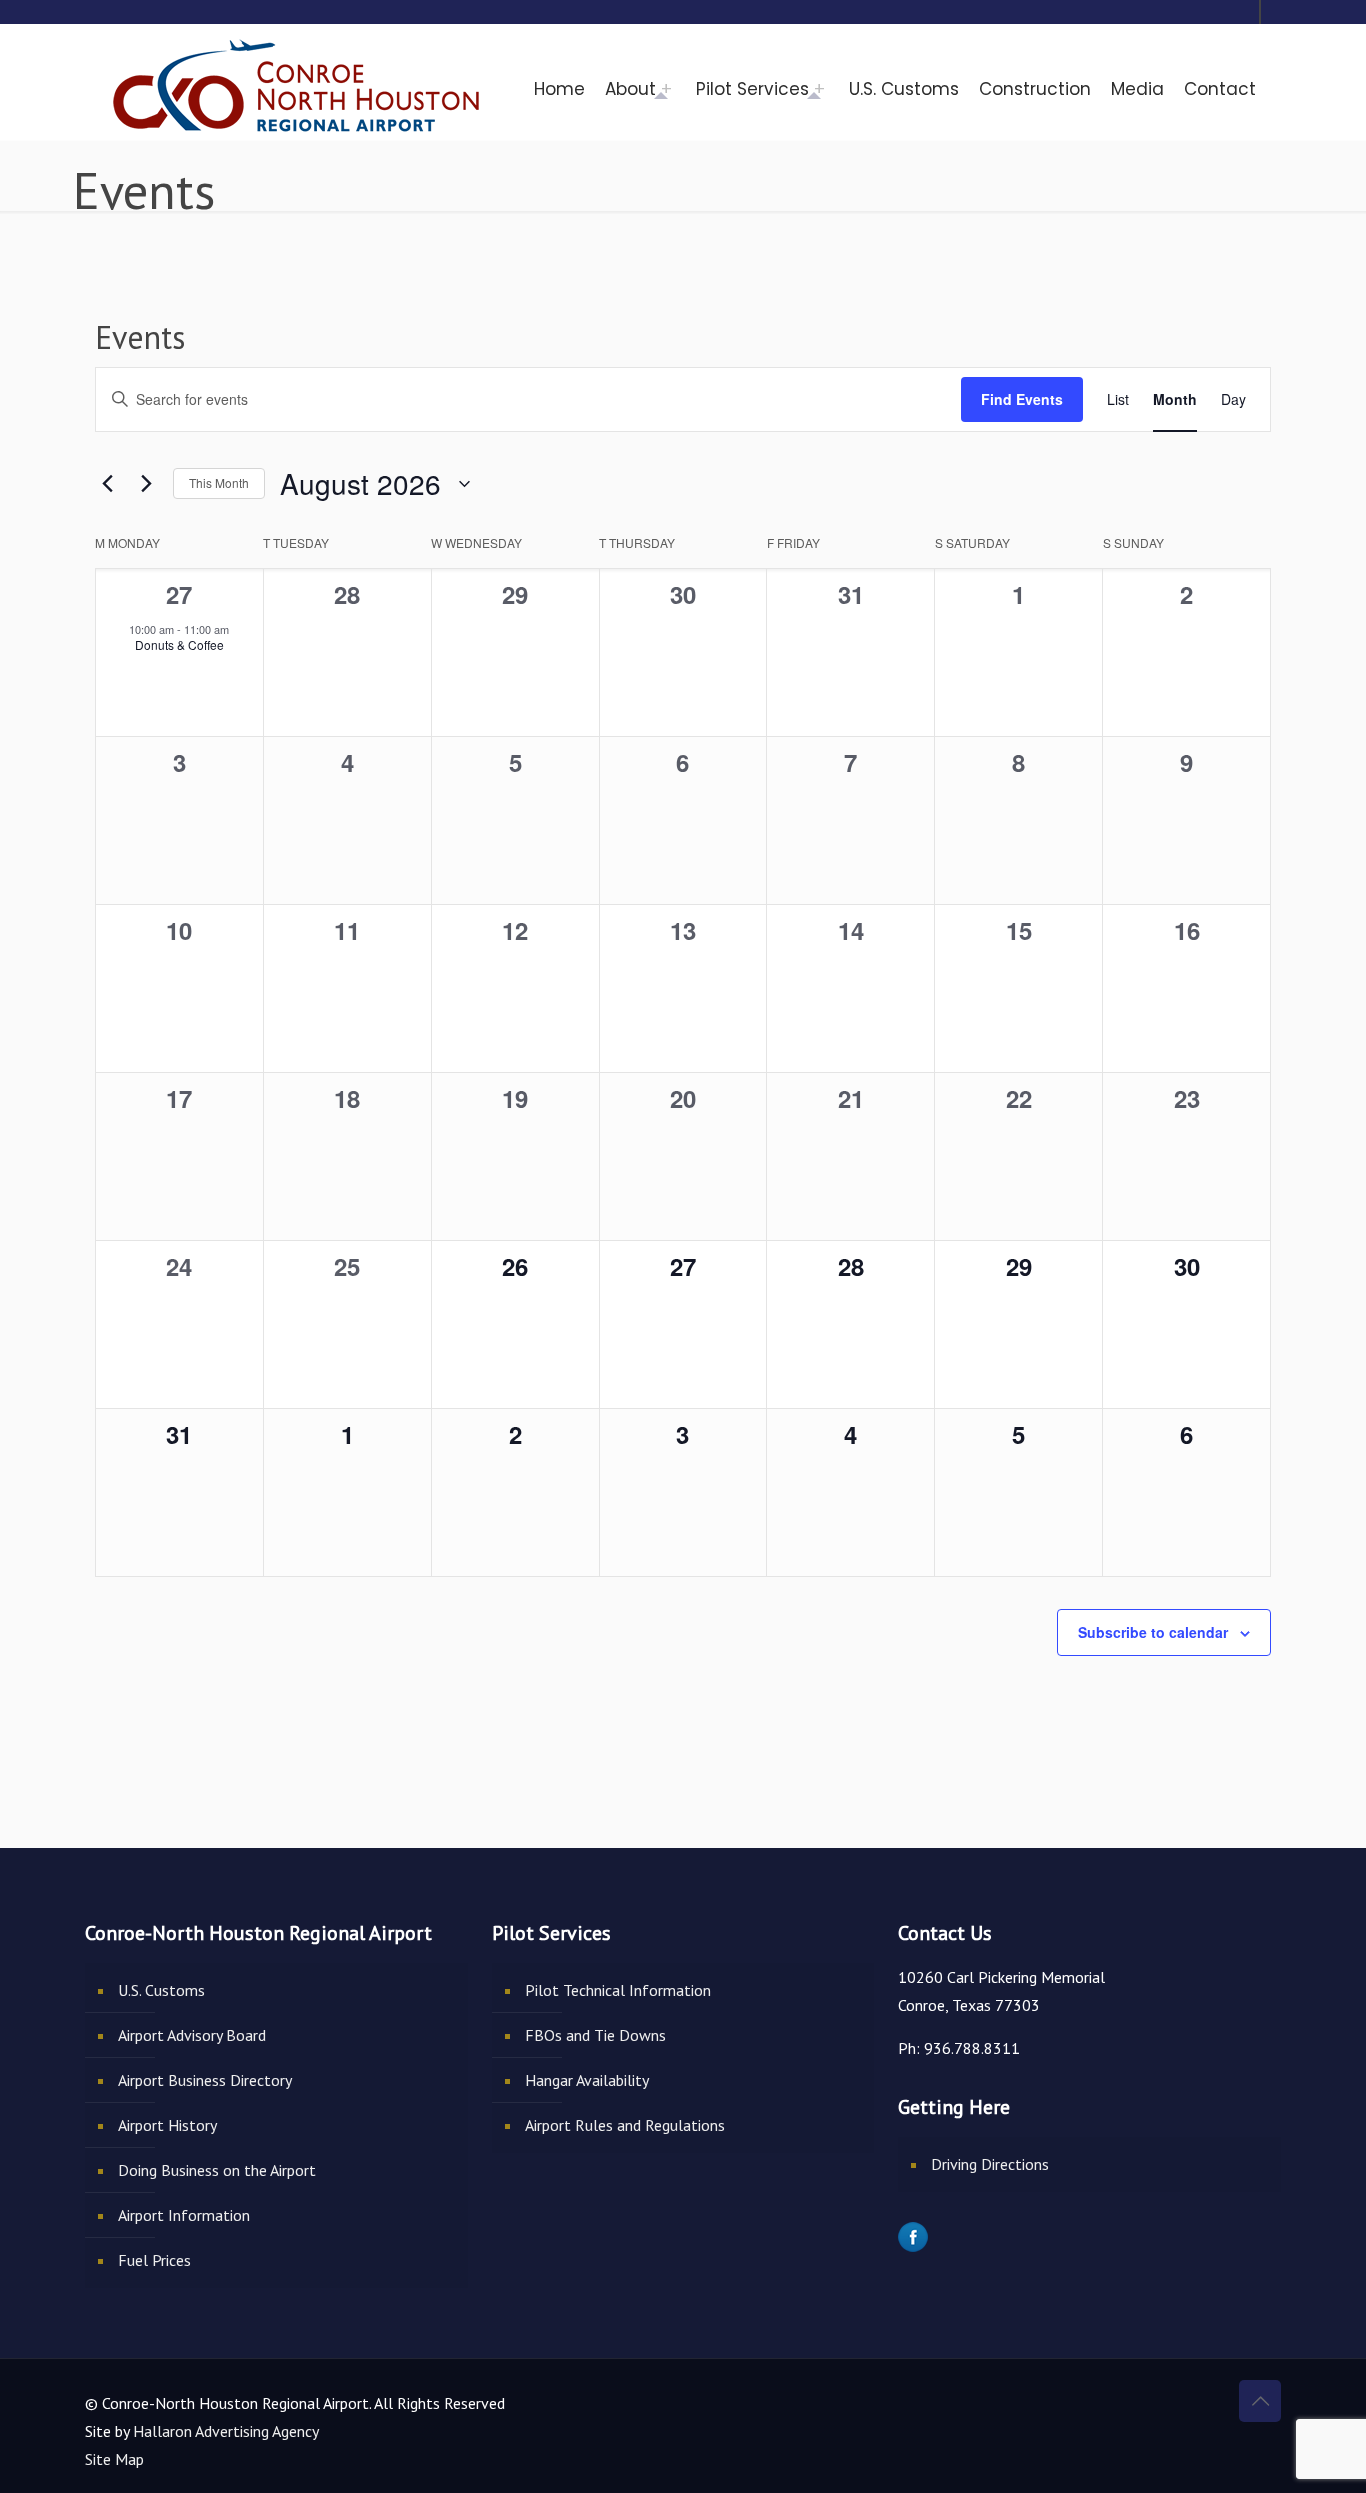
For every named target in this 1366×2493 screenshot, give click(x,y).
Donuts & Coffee (179, 644)
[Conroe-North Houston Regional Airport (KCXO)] (297, 81)
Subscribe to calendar (1153, 1632)
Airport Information (184, 2215)
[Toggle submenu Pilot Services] (824, 89)
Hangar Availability (587, 2080)
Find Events (1022, 399)
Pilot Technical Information (618, 1990)
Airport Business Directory (205, 2080)
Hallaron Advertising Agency (226, 2431)
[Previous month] (107, 484)
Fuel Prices (154, 2260)
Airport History (167, 2125)
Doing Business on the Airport (217, 2170)
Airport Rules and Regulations (625, 2125)
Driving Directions (990, 2164)
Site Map (114, 2459)
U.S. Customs (161, 1990)
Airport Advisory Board (192, 2035)
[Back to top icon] (1260, 2401)
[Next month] (146, 484)
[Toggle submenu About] (671, 89)
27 (179, 594)
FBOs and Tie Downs (595, 2035)
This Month (219, 482)
